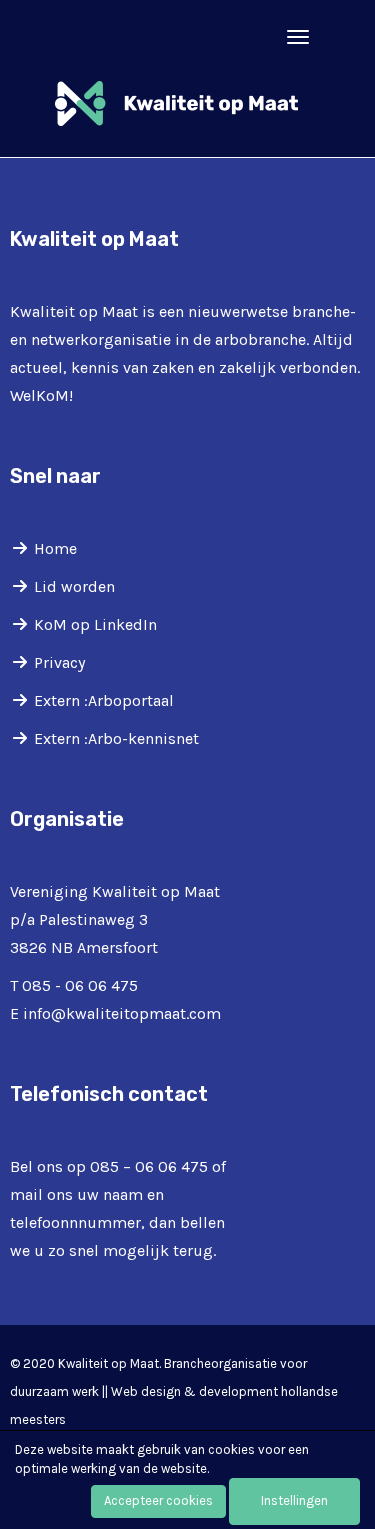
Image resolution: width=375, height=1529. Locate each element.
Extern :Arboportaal (104, 700)
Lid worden (74, 586)
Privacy (59, 662)
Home (55, 548)
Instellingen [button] (294, 1500)
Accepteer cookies (158, 1500)
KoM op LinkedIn (95, 624)
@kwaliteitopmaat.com (122, 1013)
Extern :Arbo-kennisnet (116, 738)
